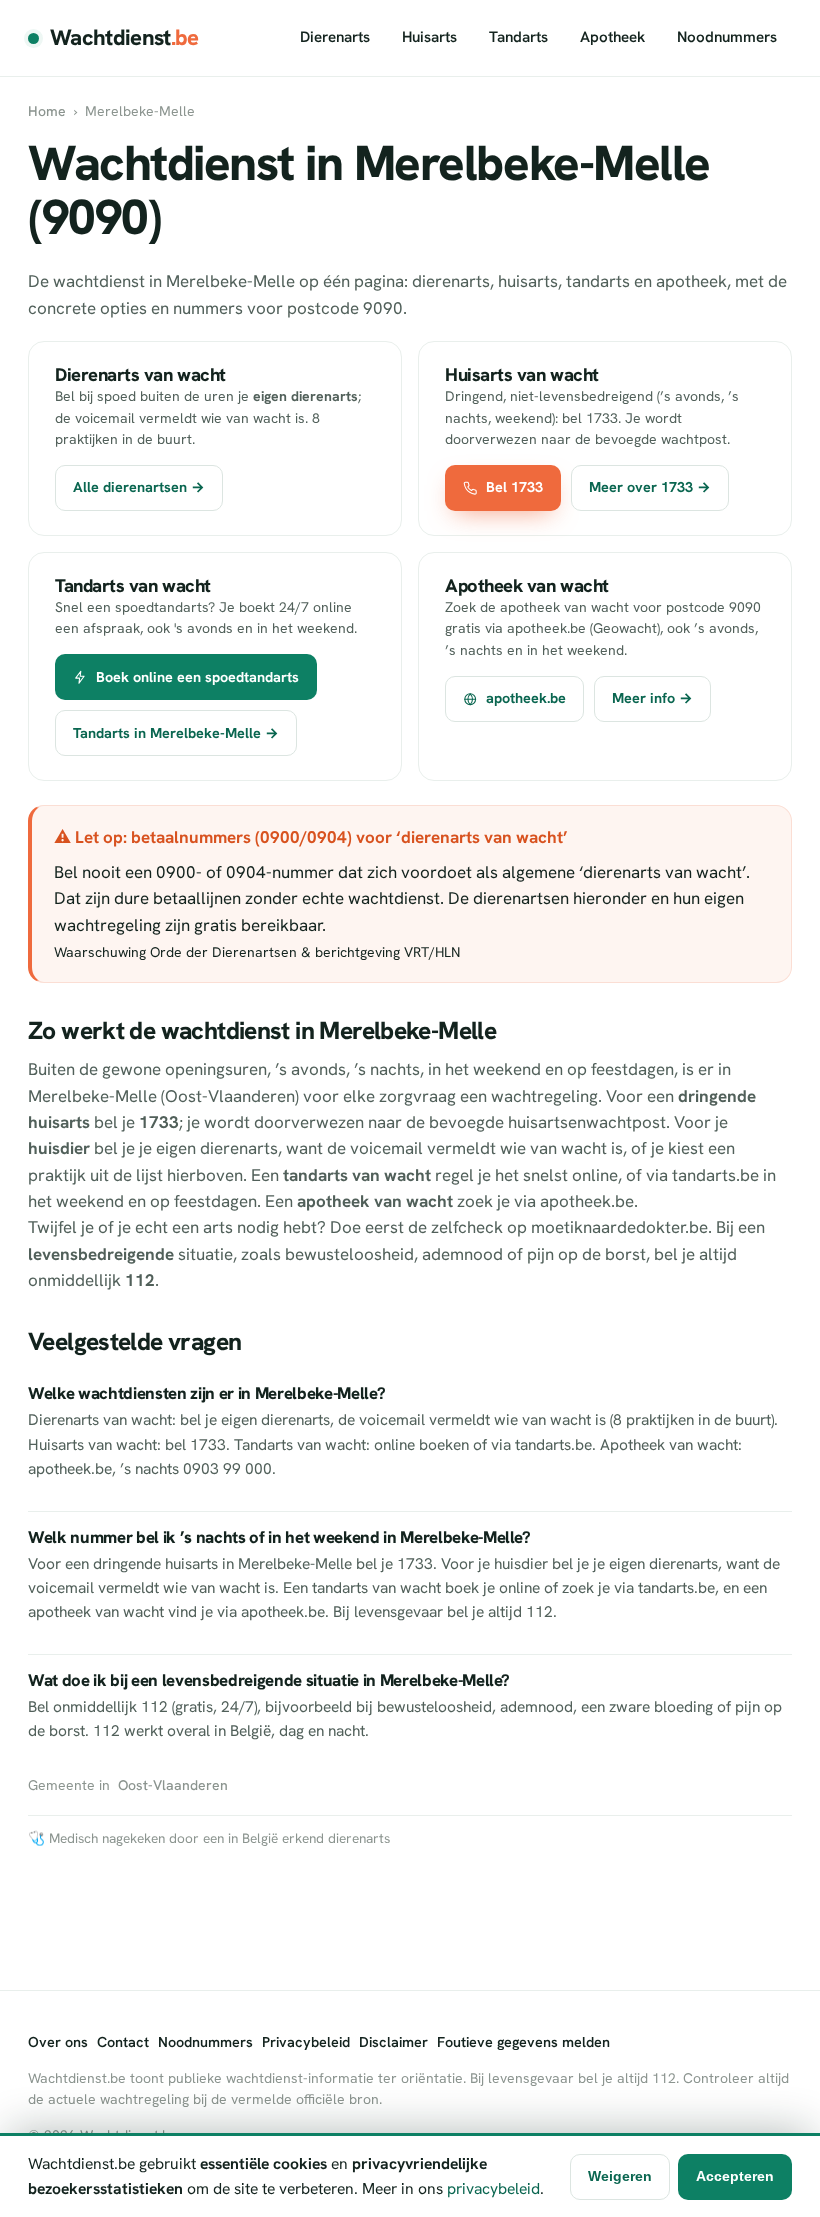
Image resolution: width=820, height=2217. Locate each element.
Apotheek (612, 37)
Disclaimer (393, 2042)
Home (47, 111)
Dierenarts (335, 37)
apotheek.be (526, 698)
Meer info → (652, 698)
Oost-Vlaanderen (173, 1785)
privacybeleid (493, 2188)
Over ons (58, 2042)
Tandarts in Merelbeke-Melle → (176, 733)
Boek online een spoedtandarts (197, 677)
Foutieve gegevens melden (523, 2042)
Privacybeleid (306, 2042)
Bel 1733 (514, 487)
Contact (123, 2042)
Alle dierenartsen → (139, 487)
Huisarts (429, 37)
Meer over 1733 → (650, 487)
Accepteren (735, 2176)
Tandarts (518, 37)
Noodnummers (727, 37)
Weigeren (620, 2176)
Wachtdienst (124, 37)
